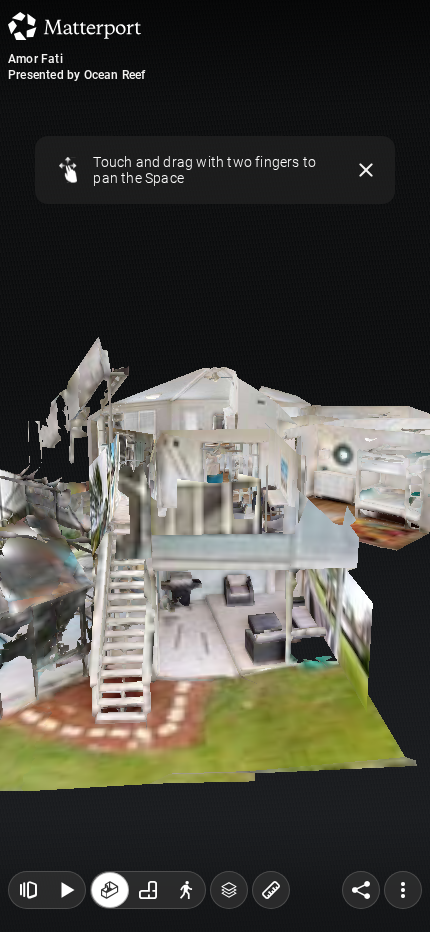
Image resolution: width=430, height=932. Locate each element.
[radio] (110, 890)
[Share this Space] (361, 890)
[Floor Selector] (229, 890)
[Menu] (403, 890)
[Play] (66, 890)
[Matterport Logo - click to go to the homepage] (74, 26)
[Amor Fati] (215, 466)
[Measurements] (271, 890)
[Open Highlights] (28, 890)
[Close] (366, 170)
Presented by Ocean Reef (77, 75)
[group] (148, 890)
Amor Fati (35, 59)
